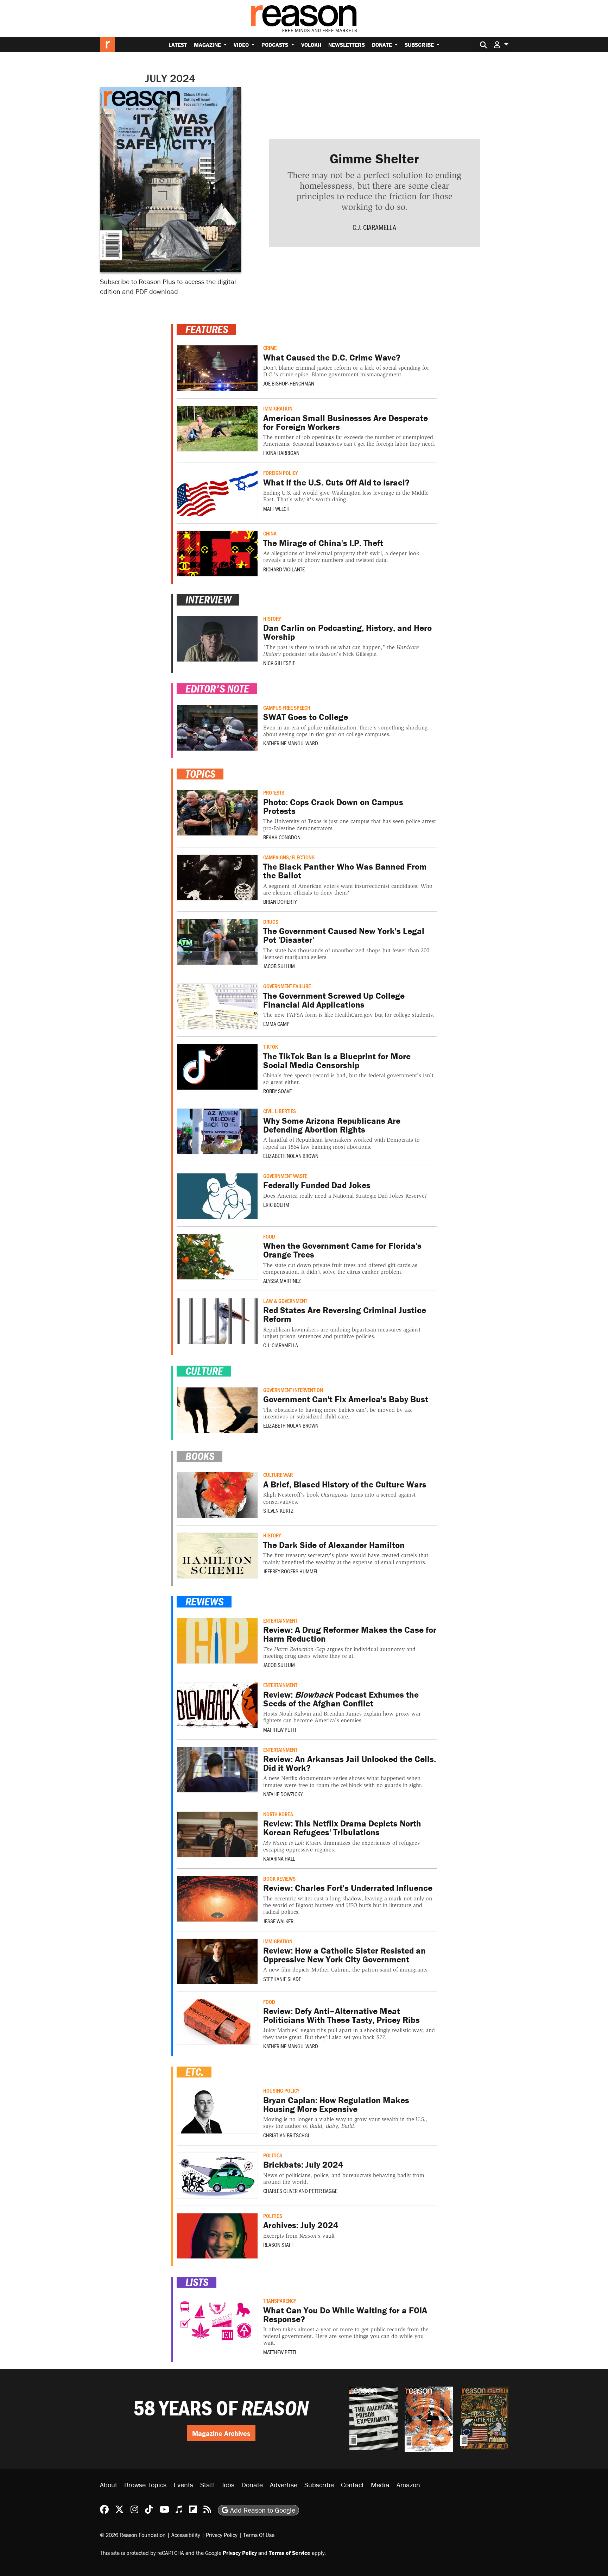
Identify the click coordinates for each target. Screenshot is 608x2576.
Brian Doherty (280, 901)
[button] (501, 45)
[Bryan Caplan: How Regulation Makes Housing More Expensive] (217, 2111)
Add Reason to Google (262, 2510)
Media (380, 2485)
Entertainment (280, 1620)
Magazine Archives (221, 2433)
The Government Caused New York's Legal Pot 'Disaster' (344, 935)
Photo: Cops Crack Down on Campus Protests (333, 807)
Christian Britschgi (286, 2135)
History (272, 618)
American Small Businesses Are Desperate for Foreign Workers (346, 422)
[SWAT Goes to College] (217, 728)
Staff (207, 2485)
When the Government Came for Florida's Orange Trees (342, 1250)
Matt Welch (276, 509)
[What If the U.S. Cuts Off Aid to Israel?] (217, 493)
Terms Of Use (259, 2535)
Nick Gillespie (279, 663)
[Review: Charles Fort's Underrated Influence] (217, 1899)
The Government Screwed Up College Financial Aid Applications (334, 1000)
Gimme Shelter (374, 158)
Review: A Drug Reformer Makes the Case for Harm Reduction (350, 1634)
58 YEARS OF (221, 2408)
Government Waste (285, 1176)
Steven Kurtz (278, 1510)
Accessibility (186, 2535)
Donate (383, 45)
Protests (274, 792)
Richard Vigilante (284, 569)
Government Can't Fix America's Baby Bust (346, 1399)
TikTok (271, 1046)
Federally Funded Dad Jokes (317, 1185)
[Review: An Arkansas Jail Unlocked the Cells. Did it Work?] (217, 1770)
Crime (270, 348)
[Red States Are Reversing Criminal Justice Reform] (217, 1321)
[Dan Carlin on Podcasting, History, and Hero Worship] (217, 639)
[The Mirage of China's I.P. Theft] (217, 554)
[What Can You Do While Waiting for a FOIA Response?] (217, 2321)
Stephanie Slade (282, 1979)
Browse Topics (145, 2485)
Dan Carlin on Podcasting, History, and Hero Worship (347, 632)
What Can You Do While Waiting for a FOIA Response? (345, 2315)
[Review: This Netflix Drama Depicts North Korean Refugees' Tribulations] (217, 1834)
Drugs (271, 922)
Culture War (278, 1475)
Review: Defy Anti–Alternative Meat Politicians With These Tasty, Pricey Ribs (341, 2016)
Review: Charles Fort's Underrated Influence (348, 1888)
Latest (178, 45)
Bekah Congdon (282, 837)
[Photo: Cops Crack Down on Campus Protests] (217, 813)
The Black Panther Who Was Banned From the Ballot (345, 871)
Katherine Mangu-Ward (291, 743)
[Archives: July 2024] (217, 2236)
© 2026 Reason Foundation (133, 2535)
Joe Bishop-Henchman (289, 383)
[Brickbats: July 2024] (217, 2176)
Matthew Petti (280, 1729)
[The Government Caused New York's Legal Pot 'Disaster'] (217, 942)
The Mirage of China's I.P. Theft (323, 543)
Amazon (408, 2485)
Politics (273, 2155)
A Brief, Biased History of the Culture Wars (345, 1484)
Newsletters (347, 45)
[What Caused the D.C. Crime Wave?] (217, 368)
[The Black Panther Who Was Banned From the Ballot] (217, 878)
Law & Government (285, 1301)
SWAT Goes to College (306, 717)
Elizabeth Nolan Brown (291, 1156)
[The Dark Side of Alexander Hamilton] (217, 1556)
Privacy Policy (222, 2535)
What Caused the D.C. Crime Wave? (332, 358)
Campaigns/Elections (289, 857)
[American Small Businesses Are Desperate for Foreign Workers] (217, 429)
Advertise (284, 2485)
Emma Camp (276, 1024)
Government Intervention (293, 1390)
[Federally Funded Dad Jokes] (217, 1196)
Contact (352, 2485)
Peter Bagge (323, 2191)
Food (269, 1236)
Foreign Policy (281, 473)
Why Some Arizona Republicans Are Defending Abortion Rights (332, 1125)
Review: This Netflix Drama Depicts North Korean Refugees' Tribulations (342, 1828)
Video (242, 45)
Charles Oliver (280, 2191)
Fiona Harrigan (281, 453)
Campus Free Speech (287, 707)
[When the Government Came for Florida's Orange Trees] (217, 1257)
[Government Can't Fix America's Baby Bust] (217, 1410)
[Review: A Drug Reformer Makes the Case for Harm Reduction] (217, 1641)
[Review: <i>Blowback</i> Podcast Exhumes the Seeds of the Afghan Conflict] (217, 1705)
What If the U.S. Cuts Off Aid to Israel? (336, 482)
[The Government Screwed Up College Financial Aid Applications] (217, 1006)
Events (183, 2485)
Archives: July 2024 (301, 2225)
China (270, 533)
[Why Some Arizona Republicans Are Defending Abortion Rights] (217, 1131)
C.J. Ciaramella (374, 227)
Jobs (228, 2485)
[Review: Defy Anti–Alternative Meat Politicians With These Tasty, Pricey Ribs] (217, 2022)
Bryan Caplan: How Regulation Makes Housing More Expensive (336, 2105)
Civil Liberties (280, 1111)
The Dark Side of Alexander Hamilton (334, 1545)
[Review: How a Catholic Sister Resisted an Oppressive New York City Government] (217, 1961)
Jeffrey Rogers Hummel (291, 1571)
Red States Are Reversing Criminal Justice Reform (345, 1315)
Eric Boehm (276, 1205)
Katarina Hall (279, 1858)
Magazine (208, 45)
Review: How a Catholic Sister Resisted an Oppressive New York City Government (344, 1955)
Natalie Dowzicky (283, 1794)
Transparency (280, 2301)
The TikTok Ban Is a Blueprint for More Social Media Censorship (337, 1061)
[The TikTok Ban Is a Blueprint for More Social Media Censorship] (217, 1067)
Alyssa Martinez (282, 1281)
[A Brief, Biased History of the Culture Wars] (217, 1495)
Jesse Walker (278, 1921)
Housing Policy (281, 2090)
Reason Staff (278, 2245)
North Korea (278, 1814)
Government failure (287, 986)
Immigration (278, 408)
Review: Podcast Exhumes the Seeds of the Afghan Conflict (341, 1699)
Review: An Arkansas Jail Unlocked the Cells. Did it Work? (350, 1763)
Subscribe (420, 45)
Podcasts (275, 45)
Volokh (311, 45)
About (109, 2485)
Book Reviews (279, 1878)
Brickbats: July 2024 (303, 2165)
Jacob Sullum (279, 966)
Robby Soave (277, 1091)
